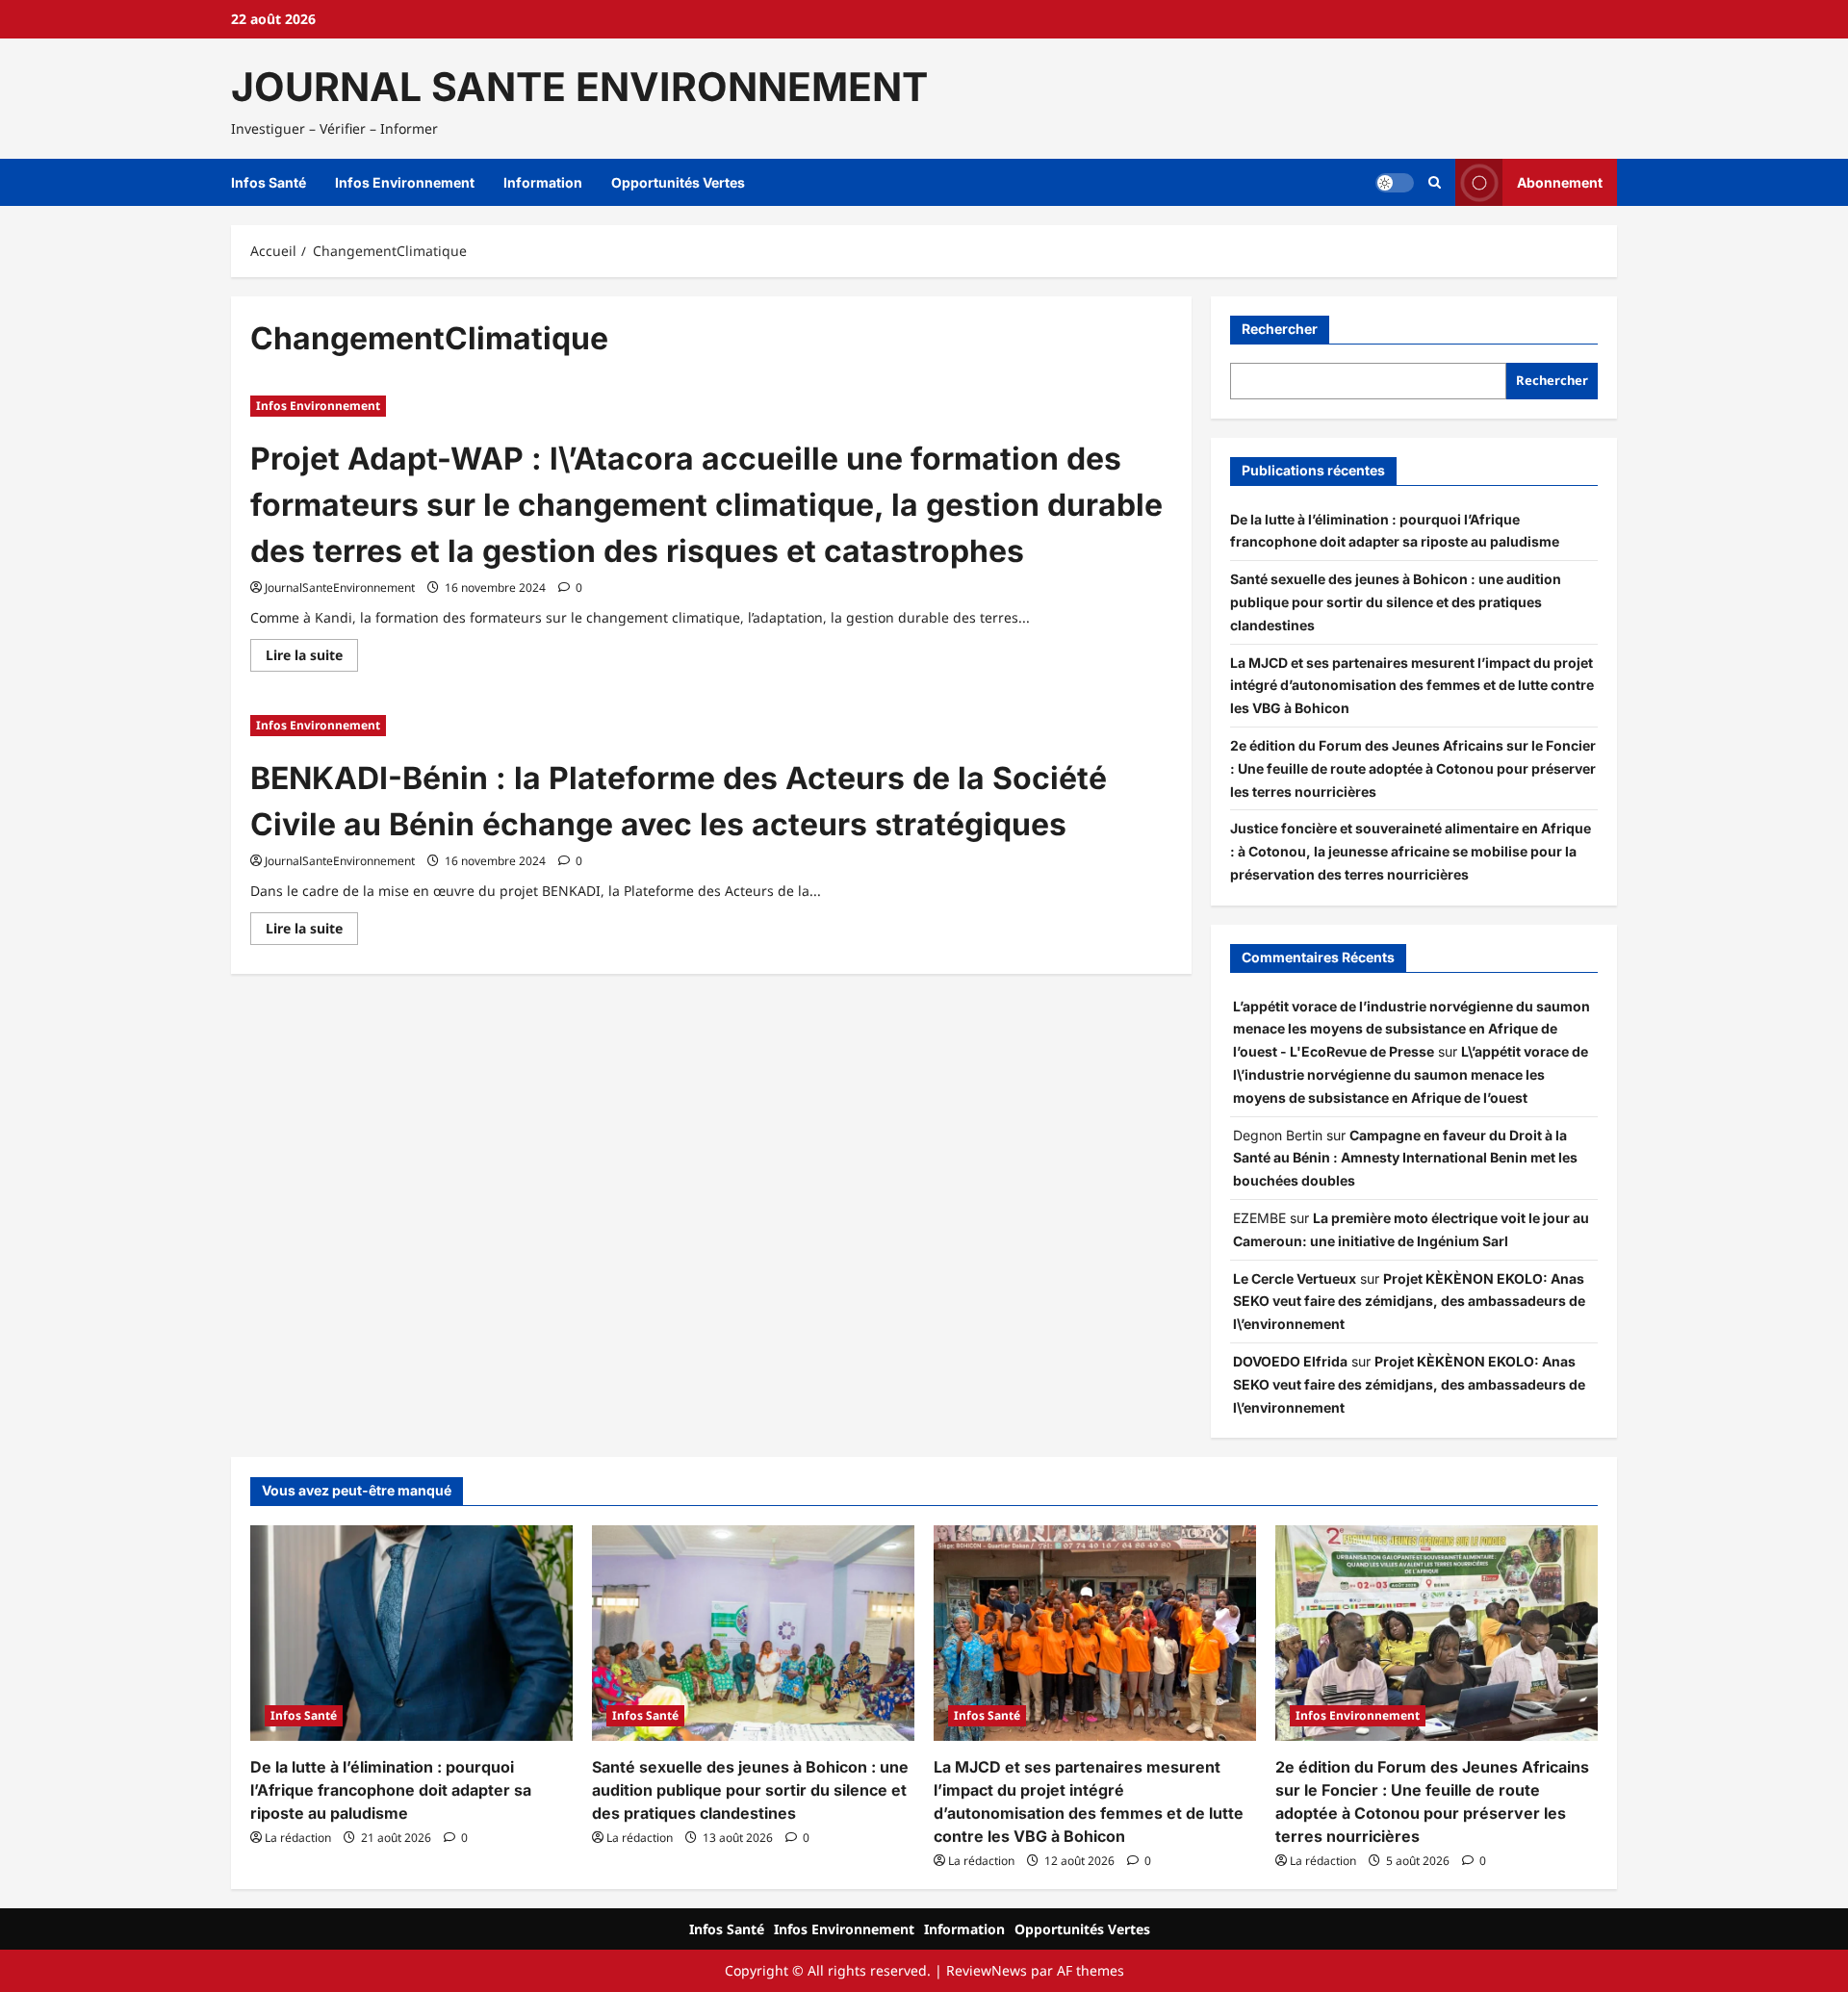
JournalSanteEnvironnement (340, 587)
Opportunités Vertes (678, 182)
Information (543, 182)
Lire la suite (312, 658)
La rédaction (298, 1838)
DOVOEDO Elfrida (1290, 1361)
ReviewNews (987, 1970)
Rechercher (1280, 329)
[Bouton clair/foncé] (1395, 183)
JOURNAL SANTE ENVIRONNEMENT (579, 87)
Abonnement (1560, 182)
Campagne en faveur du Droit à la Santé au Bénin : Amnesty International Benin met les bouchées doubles (1405, 1158)
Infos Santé (269, 182)
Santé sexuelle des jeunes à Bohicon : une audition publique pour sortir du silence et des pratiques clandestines (1396, 602)
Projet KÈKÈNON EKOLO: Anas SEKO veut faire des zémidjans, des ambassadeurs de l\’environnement (1409, 1302)
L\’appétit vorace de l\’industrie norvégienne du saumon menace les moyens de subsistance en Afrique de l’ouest (1411, 1074)
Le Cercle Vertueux (1295, 1278)
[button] (1435, 183)
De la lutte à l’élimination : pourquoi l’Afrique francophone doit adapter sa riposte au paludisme (391, 1790)
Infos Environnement (405, 182)
